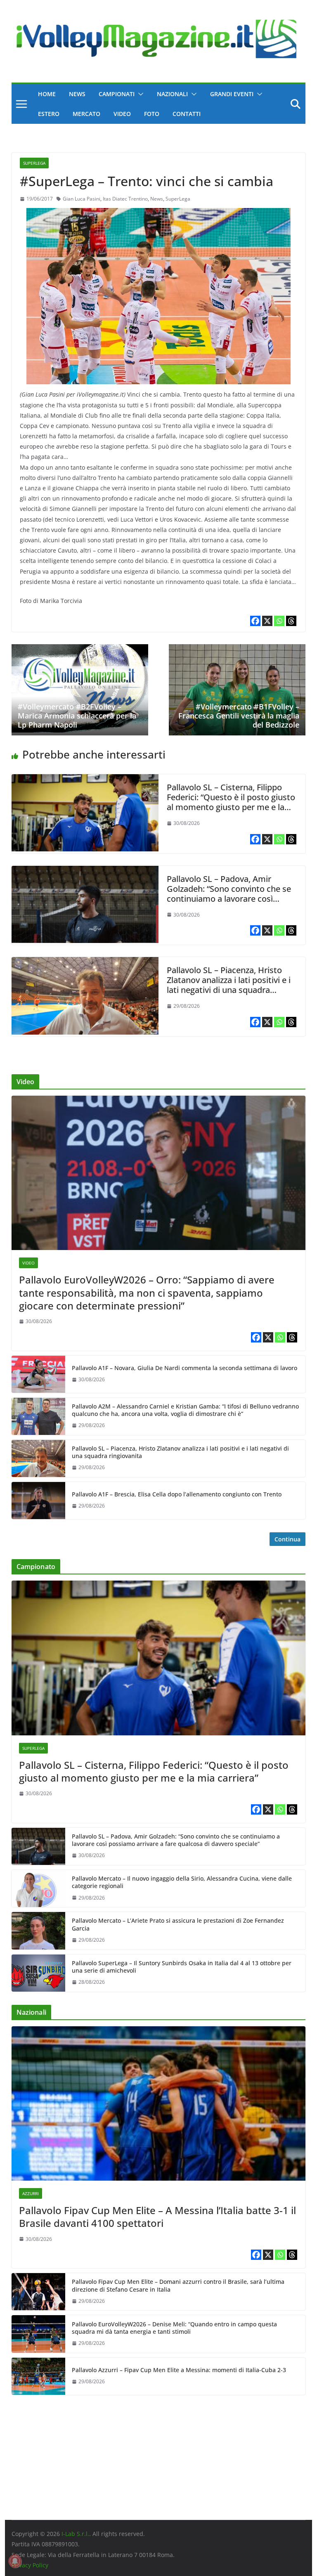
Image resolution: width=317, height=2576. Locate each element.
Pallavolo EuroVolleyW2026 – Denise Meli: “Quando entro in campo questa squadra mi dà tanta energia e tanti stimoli (174, 2328)
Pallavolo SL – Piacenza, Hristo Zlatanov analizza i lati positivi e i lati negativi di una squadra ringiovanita (229, 985)
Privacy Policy (30, 2565)
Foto (152, 114)
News (77, 94)
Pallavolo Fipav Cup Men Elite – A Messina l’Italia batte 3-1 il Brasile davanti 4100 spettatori (157, 2217)
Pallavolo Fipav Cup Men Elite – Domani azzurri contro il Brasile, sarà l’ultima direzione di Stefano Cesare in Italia (178, 2285)
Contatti (187, 114)
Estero (49, 114)
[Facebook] (255, 621)
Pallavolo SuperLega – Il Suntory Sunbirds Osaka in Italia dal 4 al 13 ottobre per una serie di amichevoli (182, 1967)
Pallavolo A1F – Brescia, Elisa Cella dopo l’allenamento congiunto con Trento (177, 1494)
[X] (267, 621)
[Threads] (291, 621)
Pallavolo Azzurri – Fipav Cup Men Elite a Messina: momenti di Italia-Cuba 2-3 (179, 2370)
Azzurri (31, 2193)
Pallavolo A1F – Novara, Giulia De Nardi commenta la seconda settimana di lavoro (185, 1368)
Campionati (117, 94)
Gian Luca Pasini (82, 199)
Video (122, 114)
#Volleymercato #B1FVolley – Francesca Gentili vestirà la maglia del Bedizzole (239, 715)
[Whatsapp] (279, 621)
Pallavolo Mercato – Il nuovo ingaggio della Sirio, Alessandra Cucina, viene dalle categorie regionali (182, 1882)
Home (47, 94)
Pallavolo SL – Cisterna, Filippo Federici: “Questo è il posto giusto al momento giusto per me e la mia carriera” (231, 802)
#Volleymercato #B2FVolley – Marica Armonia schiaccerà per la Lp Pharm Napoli (77, 715)
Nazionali (172, 94)
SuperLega (34, 163)
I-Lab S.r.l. (75, 2534)
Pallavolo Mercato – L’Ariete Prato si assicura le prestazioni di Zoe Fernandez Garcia (178, 1924)
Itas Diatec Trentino (125, 199)
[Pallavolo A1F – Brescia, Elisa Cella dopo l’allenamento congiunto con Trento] (38, 1501)
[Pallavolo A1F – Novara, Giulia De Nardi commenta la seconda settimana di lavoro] (38, 1374)
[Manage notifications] (15, 2561)
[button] (139, 94)
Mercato (86, 114)
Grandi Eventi (232, 94)
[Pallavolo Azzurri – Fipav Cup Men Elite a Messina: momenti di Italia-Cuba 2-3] (38, 2376)
